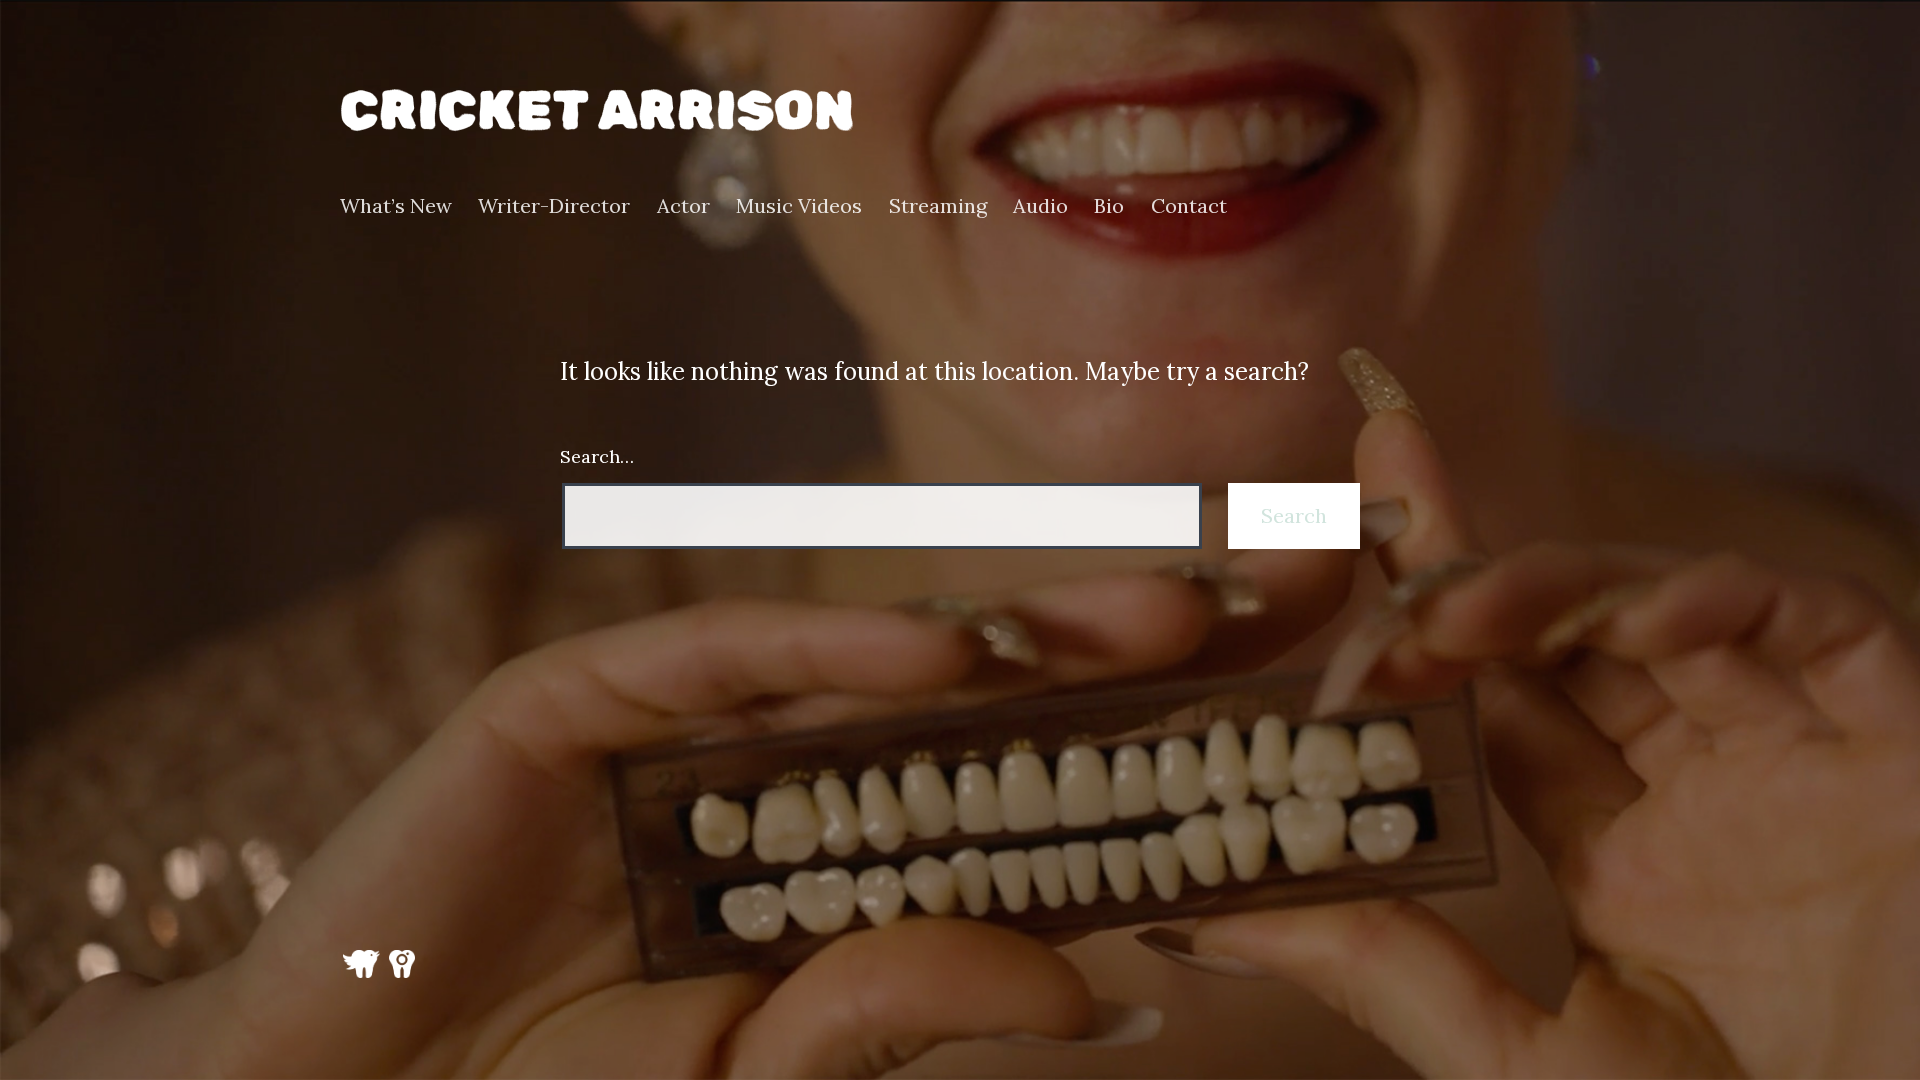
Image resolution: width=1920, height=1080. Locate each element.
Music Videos (799, 206)
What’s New (396, 206)
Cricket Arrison (597, 111)
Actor (683, 206)
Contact (1189, 206)
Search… (597, 456)
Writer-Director (554, 206)
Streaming (938, 206)
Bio (1109, 206)
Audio (1040, 206)
